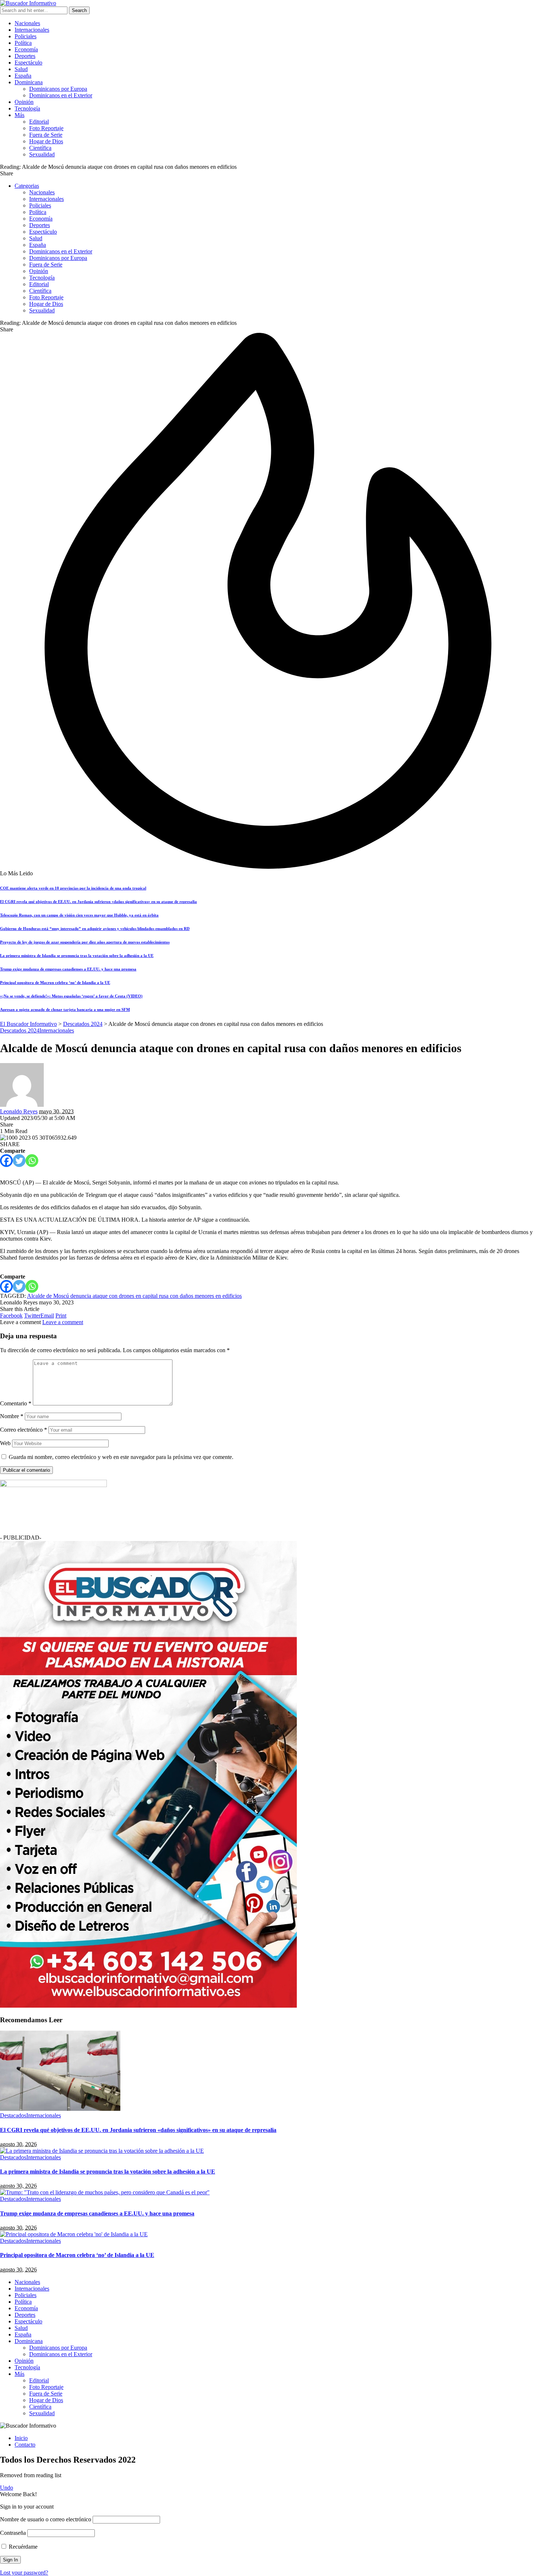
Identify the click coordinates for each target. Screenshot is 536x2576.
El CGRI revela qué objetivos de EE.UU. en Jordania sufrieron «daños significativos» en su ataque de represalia (98, 902)
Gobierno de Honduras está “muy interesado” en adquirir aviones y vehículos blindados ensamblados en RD (95, 929)
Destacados (13, 2115)
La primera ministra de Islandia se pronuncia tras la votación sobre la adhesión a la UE (77, 956)
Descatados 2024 (20, 1030)
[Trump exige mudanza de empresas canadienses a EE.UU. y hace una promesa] (105, 2192)
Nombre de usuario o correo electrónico (46, 2519)
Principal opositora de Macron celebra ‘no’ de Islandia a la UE (55, 982)
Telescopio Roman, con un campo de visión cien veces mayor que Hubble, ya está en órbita (79, 915)
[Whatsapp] (32, 1161)
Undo (7, 2488)
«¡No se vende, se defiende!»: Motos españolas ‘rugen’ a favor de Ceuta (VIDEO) (71, 996)
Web (5, 1443)
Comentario (16, 1403)
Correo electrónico (24, 1430)
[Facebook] (6, 1161)
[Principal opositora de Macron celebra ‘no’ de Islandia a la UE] (74, 2234)
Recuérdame (22, 2547)
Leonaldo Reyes (19, 1111)
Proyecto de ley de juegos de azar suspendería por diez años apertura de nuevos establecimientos (85, 942)
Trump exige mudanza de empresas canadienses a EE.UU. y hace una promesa (68, 969)
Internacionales (57, 1030)
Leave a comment (63, 1322)
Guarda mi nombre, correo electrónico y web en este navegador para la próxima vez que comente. (121, 1457)
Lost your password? (24, 2573)
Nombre (12, 1416)
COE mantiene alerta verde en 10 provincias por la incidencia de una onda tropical (73, 888)
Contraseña (13, 2533)
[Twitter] (19, 1161)
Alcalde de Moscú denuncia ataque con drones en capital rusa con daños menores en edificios (134, 1296)
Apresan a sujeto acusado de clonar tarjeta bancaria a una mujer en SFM (65, 1009)
